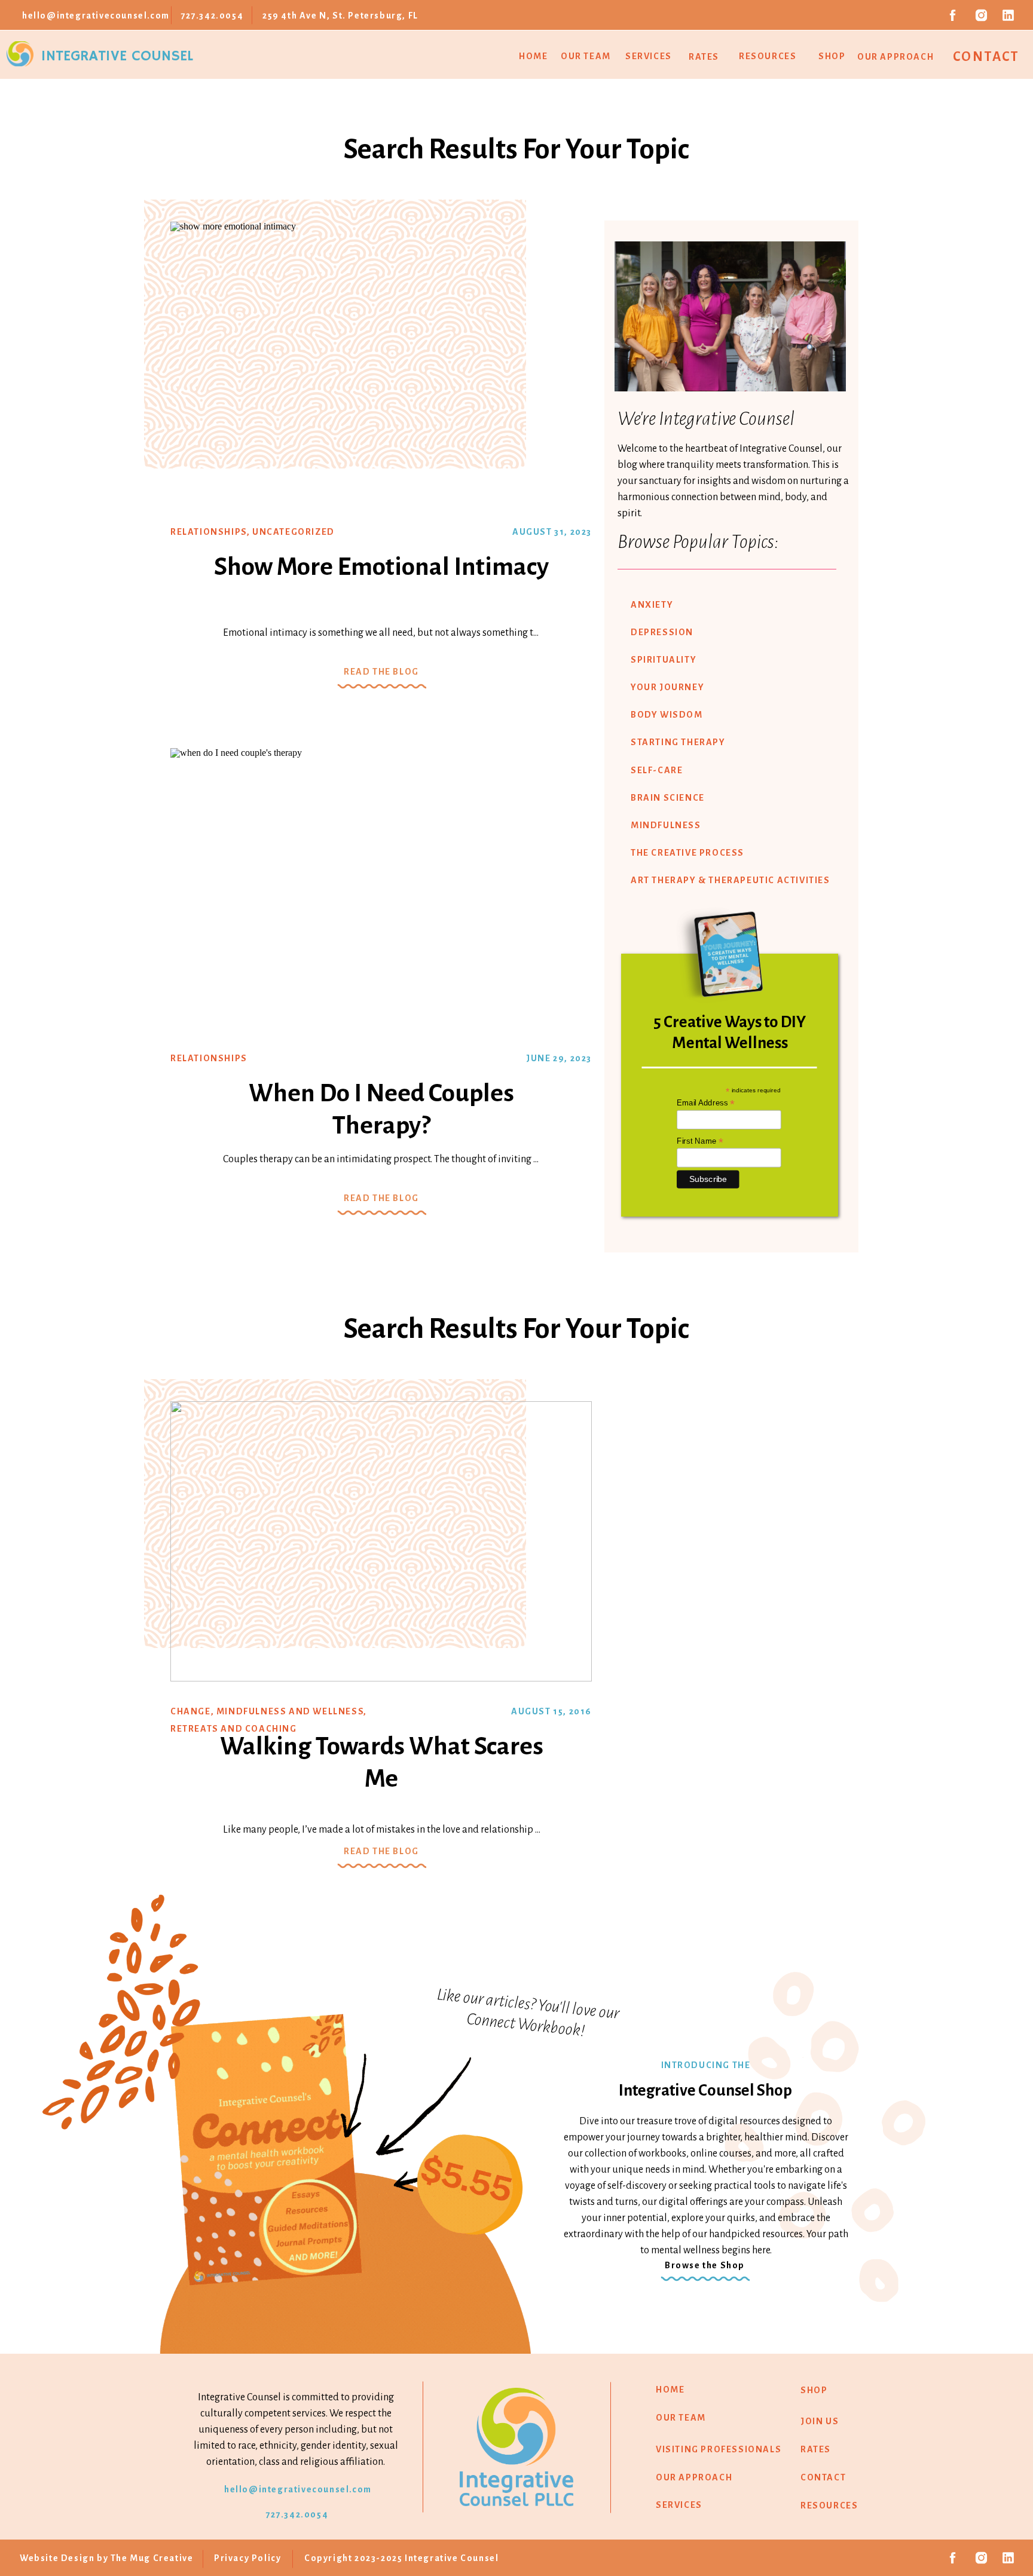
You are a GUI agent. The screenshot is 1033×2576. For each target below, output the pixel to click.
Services (649, 56)
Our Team (586, 56)
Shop (832, 56)
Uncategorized (294, 532)
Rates (704, 57)
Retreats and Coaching (234, 1729)
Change (191, 1711)
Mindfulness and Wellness (290, 1711)
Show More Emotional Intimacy (381, 567)
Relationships (209, 532)
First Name (700, 1141)
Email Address (706, 1103)
